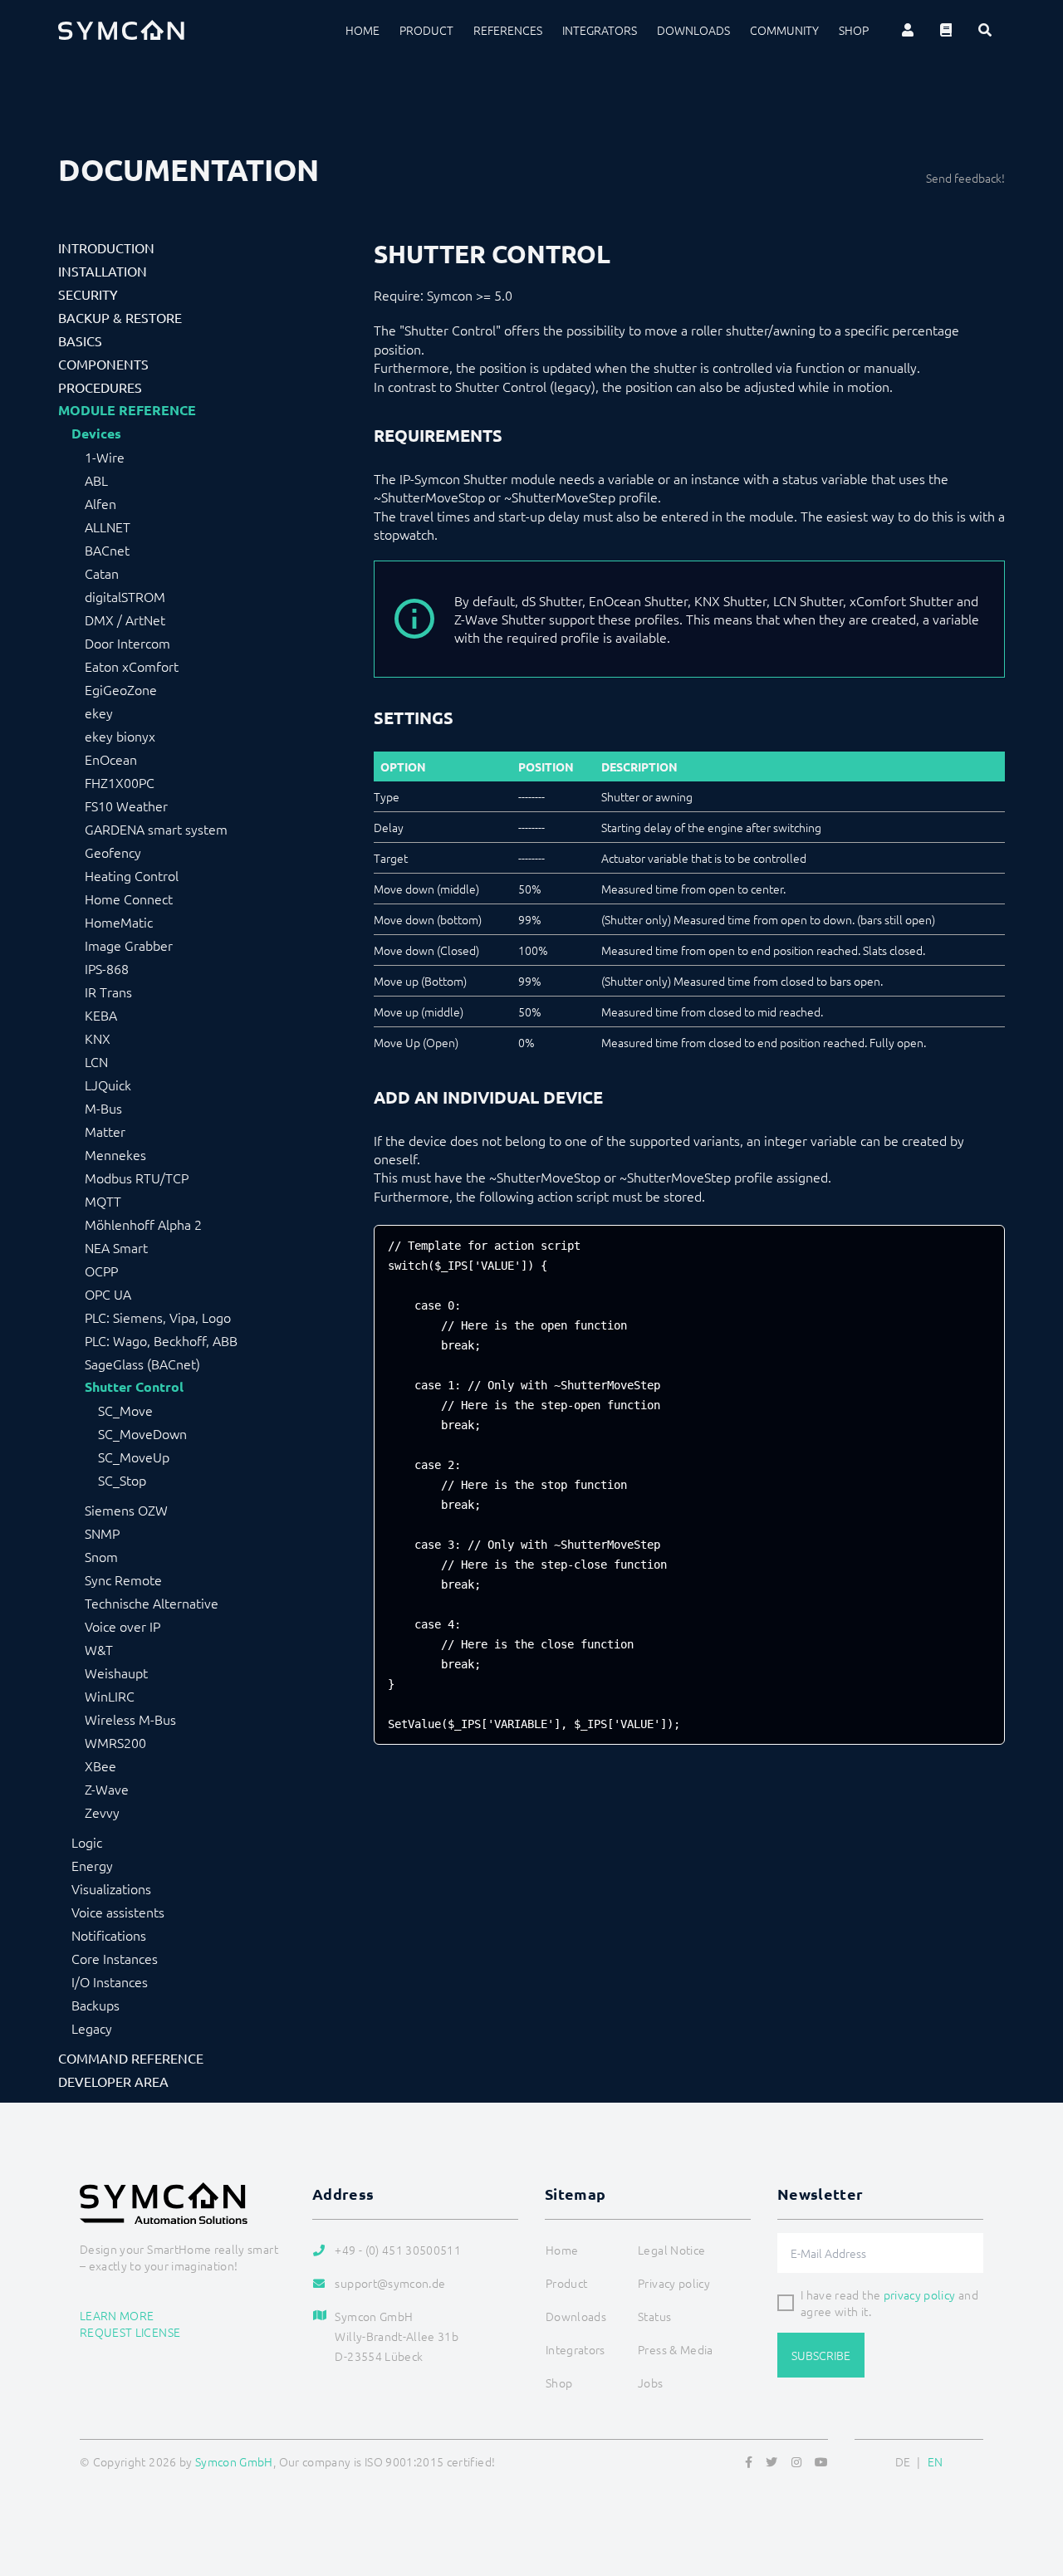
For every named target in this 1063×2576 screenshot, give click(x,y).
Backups (96, 2005)
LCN (96, 1061)
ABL (96, 480)
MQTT (103, 1201)
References (508, 30)
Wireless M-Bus (130, 1719)
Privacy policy (674, 2283)
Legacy (92, 2028)
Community (784, 30)
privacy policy (920, 2294)
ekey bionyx (120, 736)
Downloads (693, 30)
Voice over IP (122, 1626)
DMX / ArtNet (125, 620)
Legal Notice (671, 2250)
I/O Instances (110, 1981)
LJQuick (108, 1085)
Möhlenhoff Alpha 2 (143, 1224)
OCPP (101, 1271)
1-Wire (105, 457)
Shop (854, 30)
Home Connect (129, 899)
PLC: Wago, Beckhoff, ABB (161, 1340)
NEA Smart (116, 1247)
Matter (105, 1131)
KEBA (101, 1015)
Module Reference (127, 410)
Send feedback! (965, 178)
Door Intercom (127, 643)
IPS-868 (107, 968)
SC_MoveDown (142, 1433)
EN (936, 2461)
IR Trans (108, 992)
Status (654, 2316)
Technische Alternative (152, 1603)
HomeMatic (119, 922)
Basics (80, 340)
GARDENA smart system (156, 829)
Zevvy (102, 1812)
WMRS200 (115, 1742)
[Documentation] (946, 30)
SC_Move (125, 1410)
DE (903, 2461)
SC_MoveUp (134, 1457)
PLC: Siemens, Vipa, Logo (158, 1317)
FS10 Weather (126, 806)
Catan (102, 573)
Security (88, 294)
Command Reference (131, 2058)
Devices (96, 433)
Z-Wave (107, 1789)
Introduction (106, 247)
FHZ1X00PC (120, 782)
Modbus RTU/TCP (137, 1178)
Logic (87, 1842)
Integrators (600, 30)
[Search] (985, 30)
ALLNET (108, 526)
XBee (100, 1765)
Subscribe (821, 2355)
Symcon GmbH (234, 2461)
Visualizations (111, 1888)
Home (362, 30)
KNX (98, 1038)
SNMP (102, 1533)
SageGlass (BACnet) (142, 1364)
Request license (130, 2332)
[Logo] (121, 30)
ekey (99, 713)
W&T (99, 1649)
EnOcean (111, 759)
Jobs (650, 2383)
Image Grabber (129, 945)
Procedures (100, 387)
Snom (101, 1556)
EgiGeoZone (121, 689)
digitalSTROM (125, 596)
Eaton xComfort (132, 666)
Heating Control (132, 875)
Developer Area (113, 2081)
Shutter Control (134, 1387)
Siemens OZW (126, 1510)
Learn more (117, 2315)
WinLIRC (110, 1696)
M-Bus (103, 1108)
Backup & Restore (120, 317)
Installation (103, 271)
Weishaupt (116, 1672)
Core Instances (115, 1958)
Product (426, 30)
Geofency (113, 852)
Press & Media (676, 2349)
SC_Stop (122, 1480)
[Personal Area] (908, 30)
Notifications (109, 1935)
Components (103, 364)
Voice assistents (118, 1912)
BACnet (107, 550)
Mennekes (115, 1154)
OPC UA (108, 1294)
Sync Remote (123, 1579)
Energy (92, 1865)
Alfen (100, 503)
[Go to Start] (1030, 2483)
